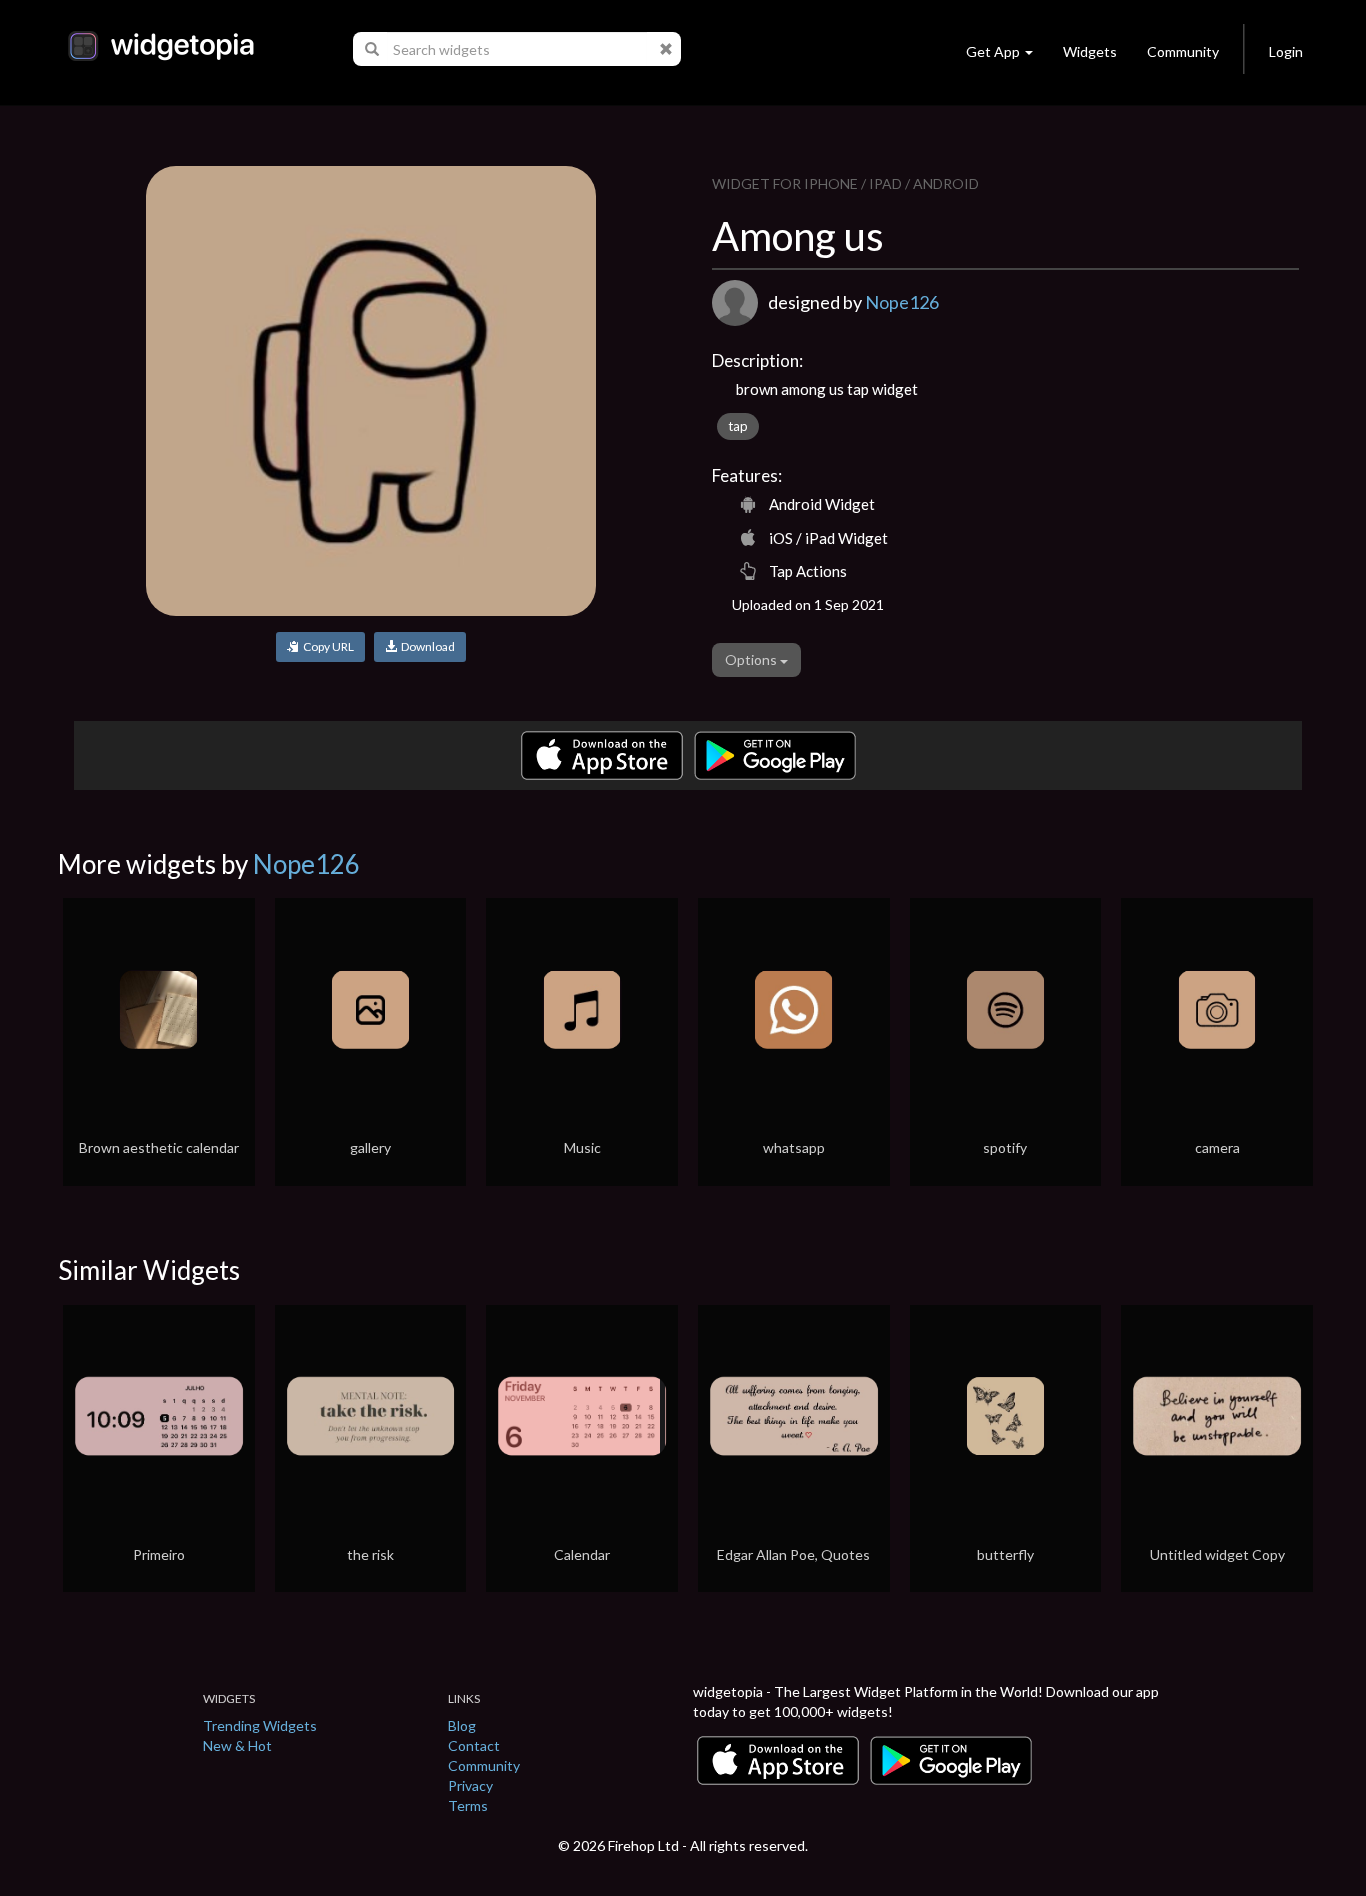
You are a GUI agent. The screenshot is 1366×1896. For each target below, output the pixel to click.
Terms (468, 1805)
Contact (474, 1745)
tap (738, 426)
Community (1183, 51)
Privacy (470, 1785)
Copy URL (326, 646)
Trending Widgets (260, 1725)
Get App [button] (993, 51)
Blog (462, 1725)
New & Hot (237, 1745)
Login (1286, 51)
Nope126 (902, 302)
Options (752, 659)
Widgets (1090, 51)
